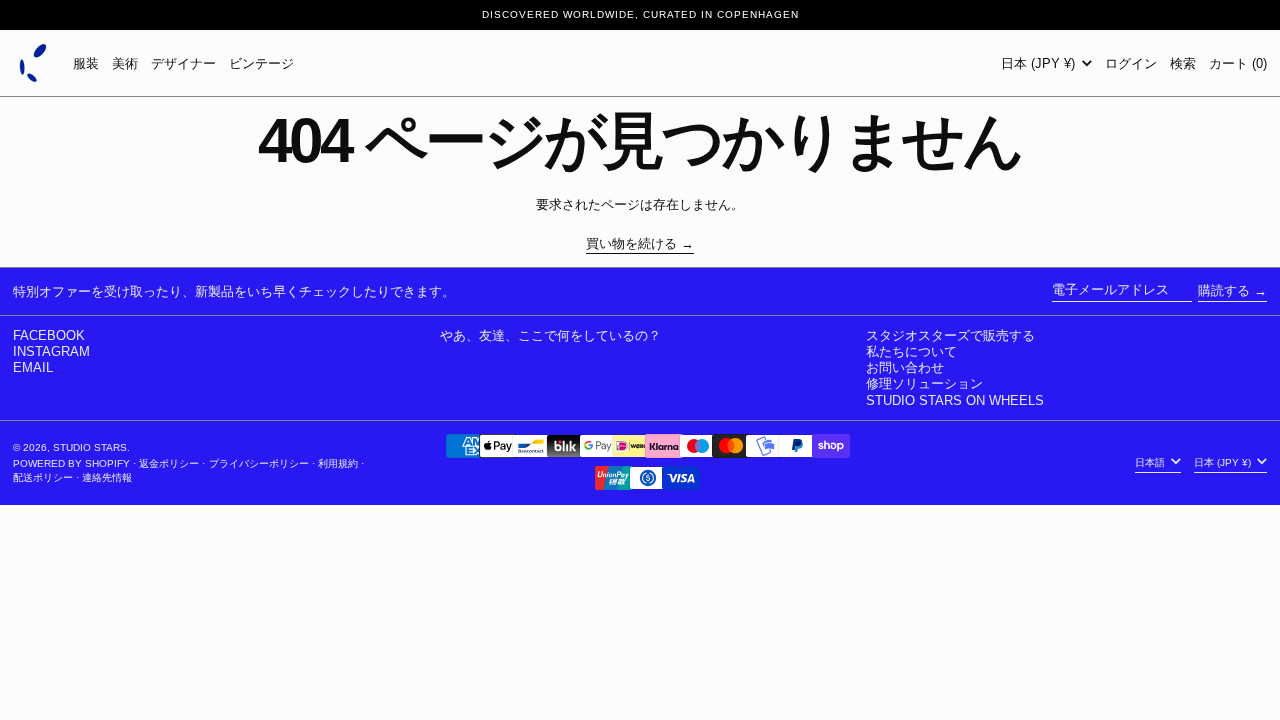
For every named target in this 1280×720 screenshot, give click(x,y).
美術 (125, 63)
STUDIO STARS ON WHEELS (955, 400)
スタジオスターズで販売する (950, 335)
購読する (1224, 290)
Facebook (49, 335)
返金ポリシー (169, 463)
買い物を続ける (631, 244)
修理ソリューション (924, 383)
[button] (1183, 63)
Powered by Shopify (71, 463)
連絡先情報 (107, 477)
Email (33, 367)
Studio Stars (90, 447)
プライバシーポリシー (259, 463)
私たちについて (911, 351)
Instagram (51, 351)
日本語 (1151, 462)
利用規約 (338, 463)
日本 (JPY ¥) (1040, 63)
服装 (86, 63)
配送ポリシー (43, 477)
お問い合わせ (905, 367)
